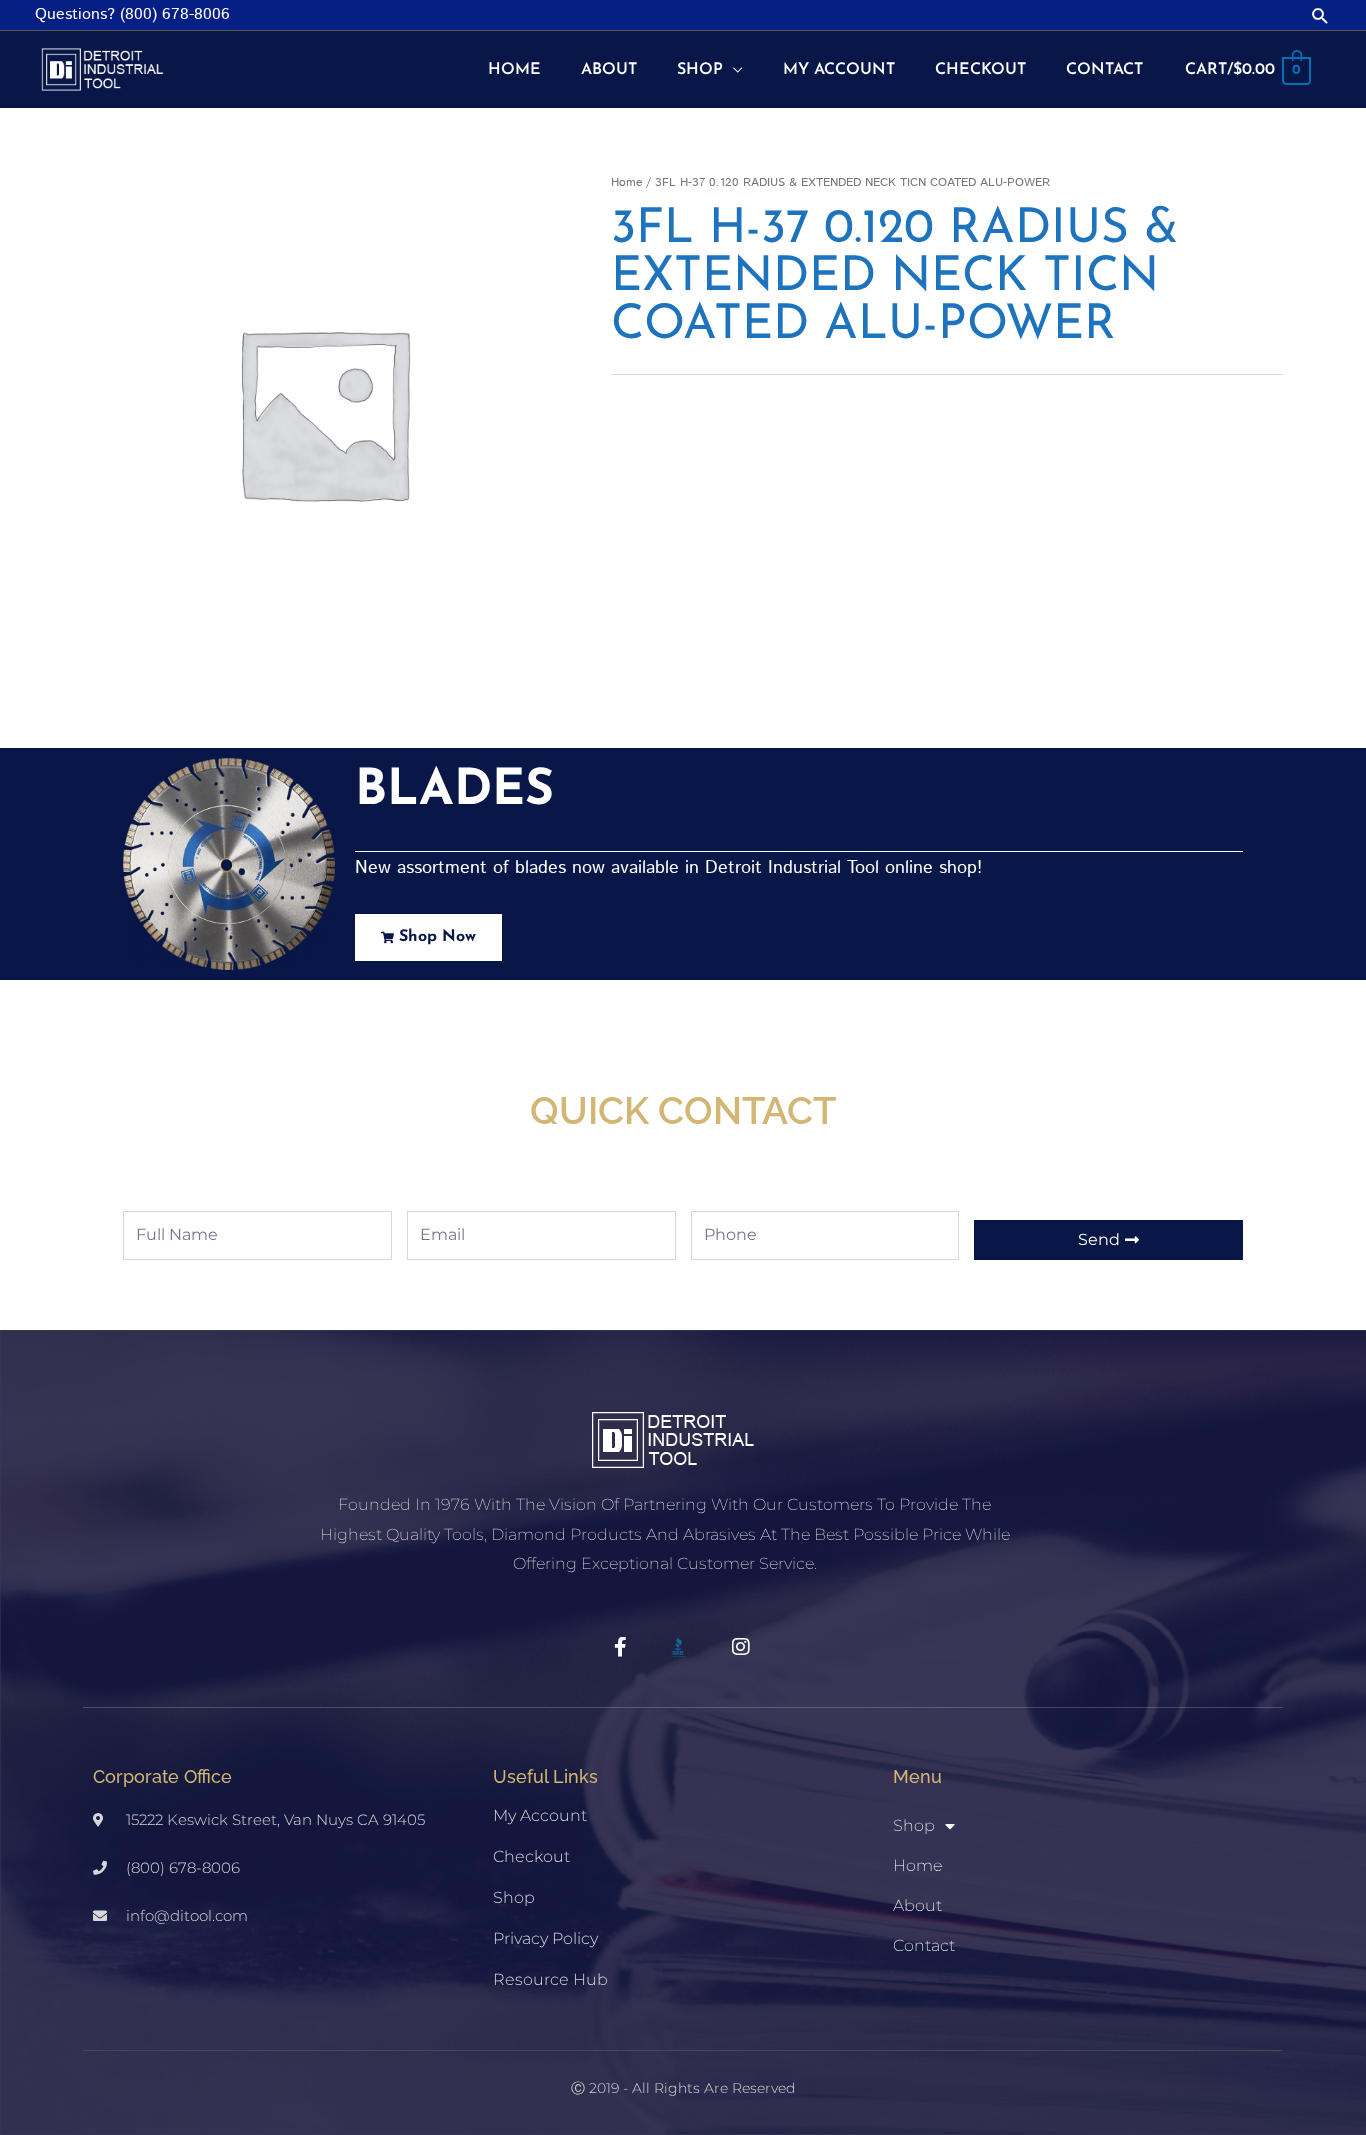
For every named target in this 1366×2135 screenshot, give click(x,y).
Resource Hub (550, 1979)
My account (540, 1815)
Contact (924, 1945)
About (917, 1905)
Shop (514, 1897)
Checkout (531, 1856)
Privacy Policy (545, 1938)
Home (626, 182)
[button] (1320, 15)
